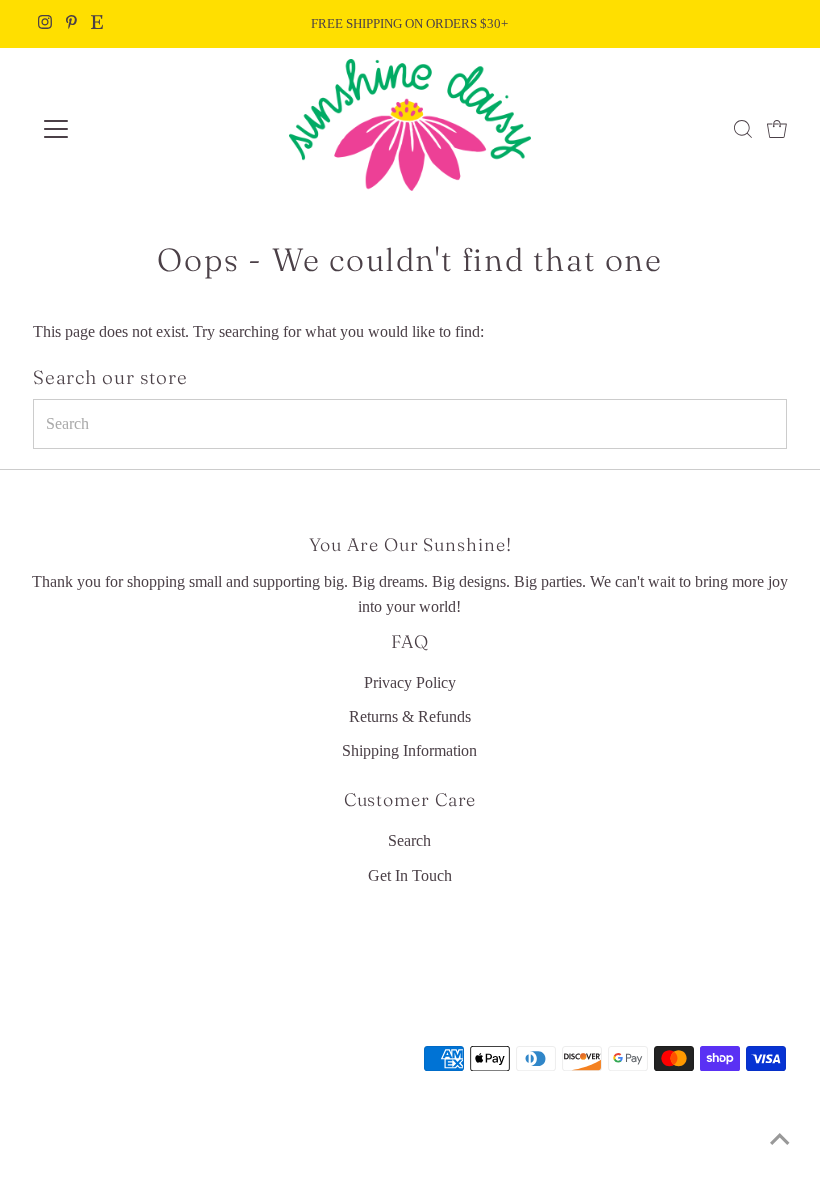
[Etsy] (97, 24)
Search (409, 840)
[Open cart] (777, 129)
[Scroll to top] (780, 1140)
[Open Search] (743, 129)
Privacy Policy (410, 682)
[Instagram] (45, 24)
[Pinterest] (71, 24)
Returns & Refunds (410, 716)
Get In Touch (410, 875)
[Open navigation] (122, 129)
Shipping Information (409, 750)
